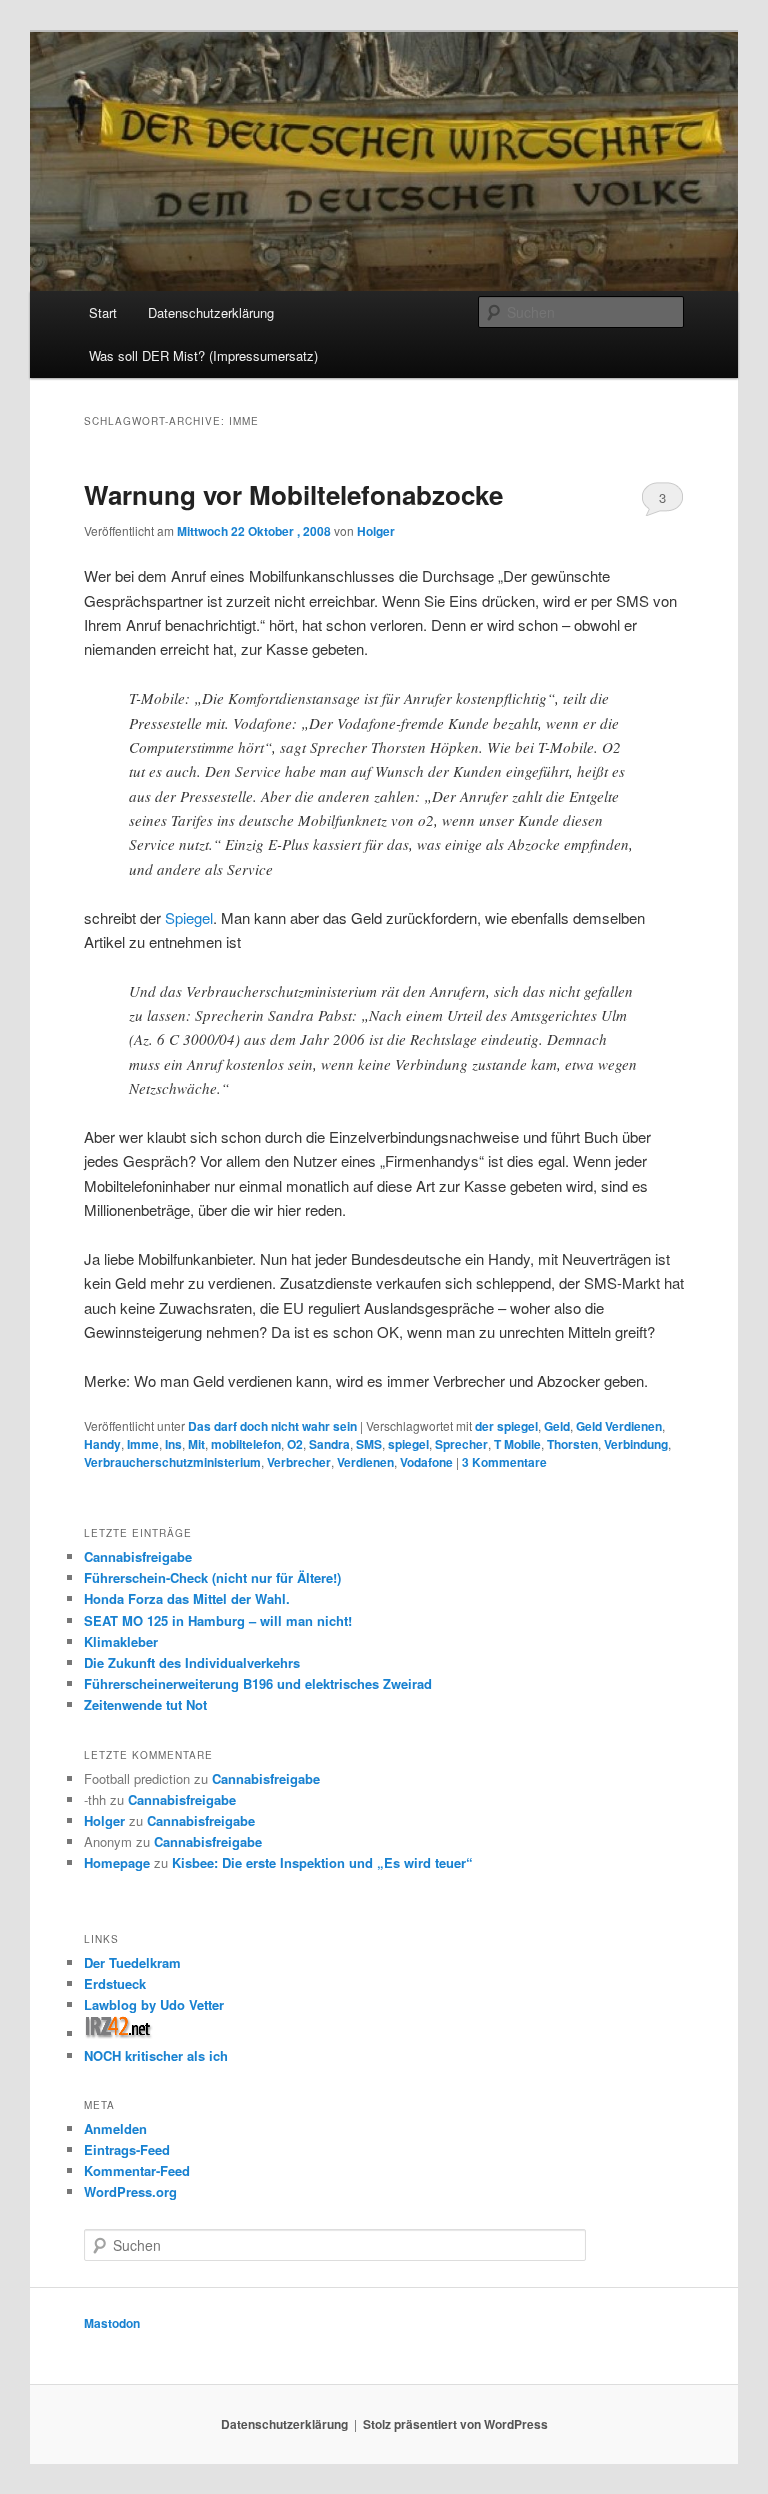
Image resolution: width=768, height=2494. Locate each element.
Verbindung (636, 1444)
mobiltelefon (246, 1444)
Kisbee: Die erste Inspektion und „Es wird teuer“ (322, 1862)
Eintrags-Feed (127, 2149)
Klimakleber (121, 1641)
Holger (376, 531)
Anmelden (115, 2128)
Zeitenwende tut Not (145, 1704)
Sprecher (461, 1444)
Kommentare (504, 1462)
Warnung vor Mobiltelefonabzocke (293, 494)
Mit (196, 1444)
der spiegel (506, 1426)
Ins (173, 1444)
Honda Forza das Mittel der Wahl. (187, 1598)
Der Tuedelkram (132, 1962)
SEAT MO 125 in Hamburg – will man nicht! (218, 1620)
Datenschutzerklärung (211, 312)
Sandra (329, 1444)
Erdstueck (115, 1983)
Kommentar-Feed (137, 2170)
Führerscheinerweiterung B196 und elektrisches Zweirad (258, 1683)
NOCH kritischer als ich (156, 2055)
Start (103, 312)
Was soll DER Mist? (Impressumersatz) (203, 355)
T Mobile (517, 1444)
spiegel (408, 1444)
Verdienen (365, 1462)
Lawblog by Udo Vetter (154, 2004)
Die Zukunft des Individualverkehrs (192, 1662)
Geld (557, 1426)
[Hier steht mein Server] (118, 2033)
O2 (295, 1444)
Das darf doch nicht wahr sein (272, 1426)
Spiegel (189, 917)
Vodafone (426, 1462)
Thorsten (572, 1444)
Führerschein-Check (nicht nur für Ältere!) (212, 1577)
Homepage (117, 1862)
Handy (102, 1444)
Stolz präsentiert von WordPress (455, 2424)
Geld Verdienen (619, 1426)
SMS (369, 1444)
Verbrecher (299, 1462)
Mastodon (112, 2323)
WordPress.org (130, 2191)
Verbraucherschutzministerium (172, 1462)
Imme (143, 1444)
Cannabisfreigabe (138, 1556)
